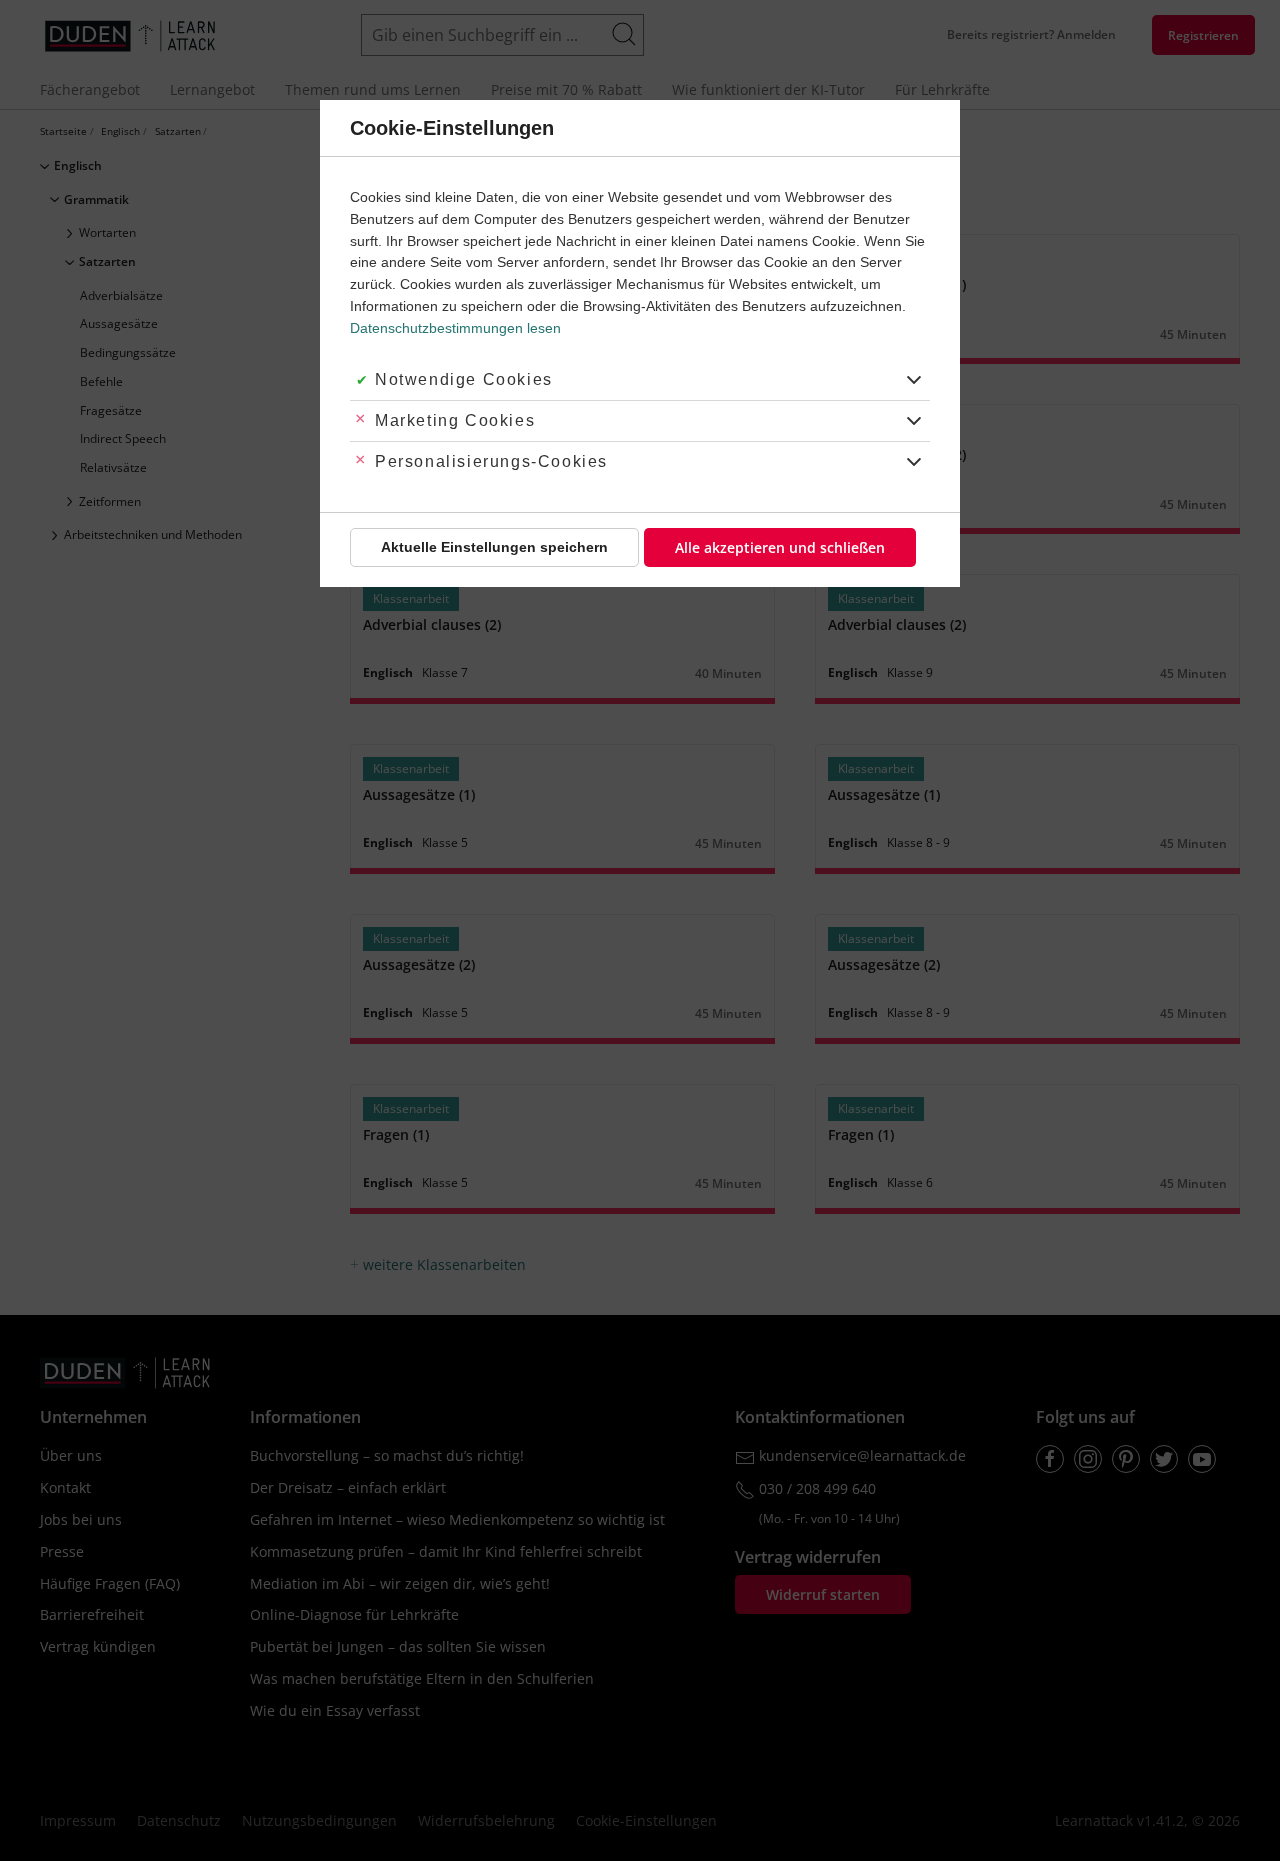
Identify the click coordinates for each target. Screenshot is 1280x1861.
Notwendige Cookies (464, 379)
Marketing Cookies (455, 420)
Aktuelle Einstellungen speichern (494, 547)
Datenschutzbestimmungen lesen (455, 328)
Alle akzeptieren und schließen (780, 547)
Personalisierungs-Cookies (491, 461)
